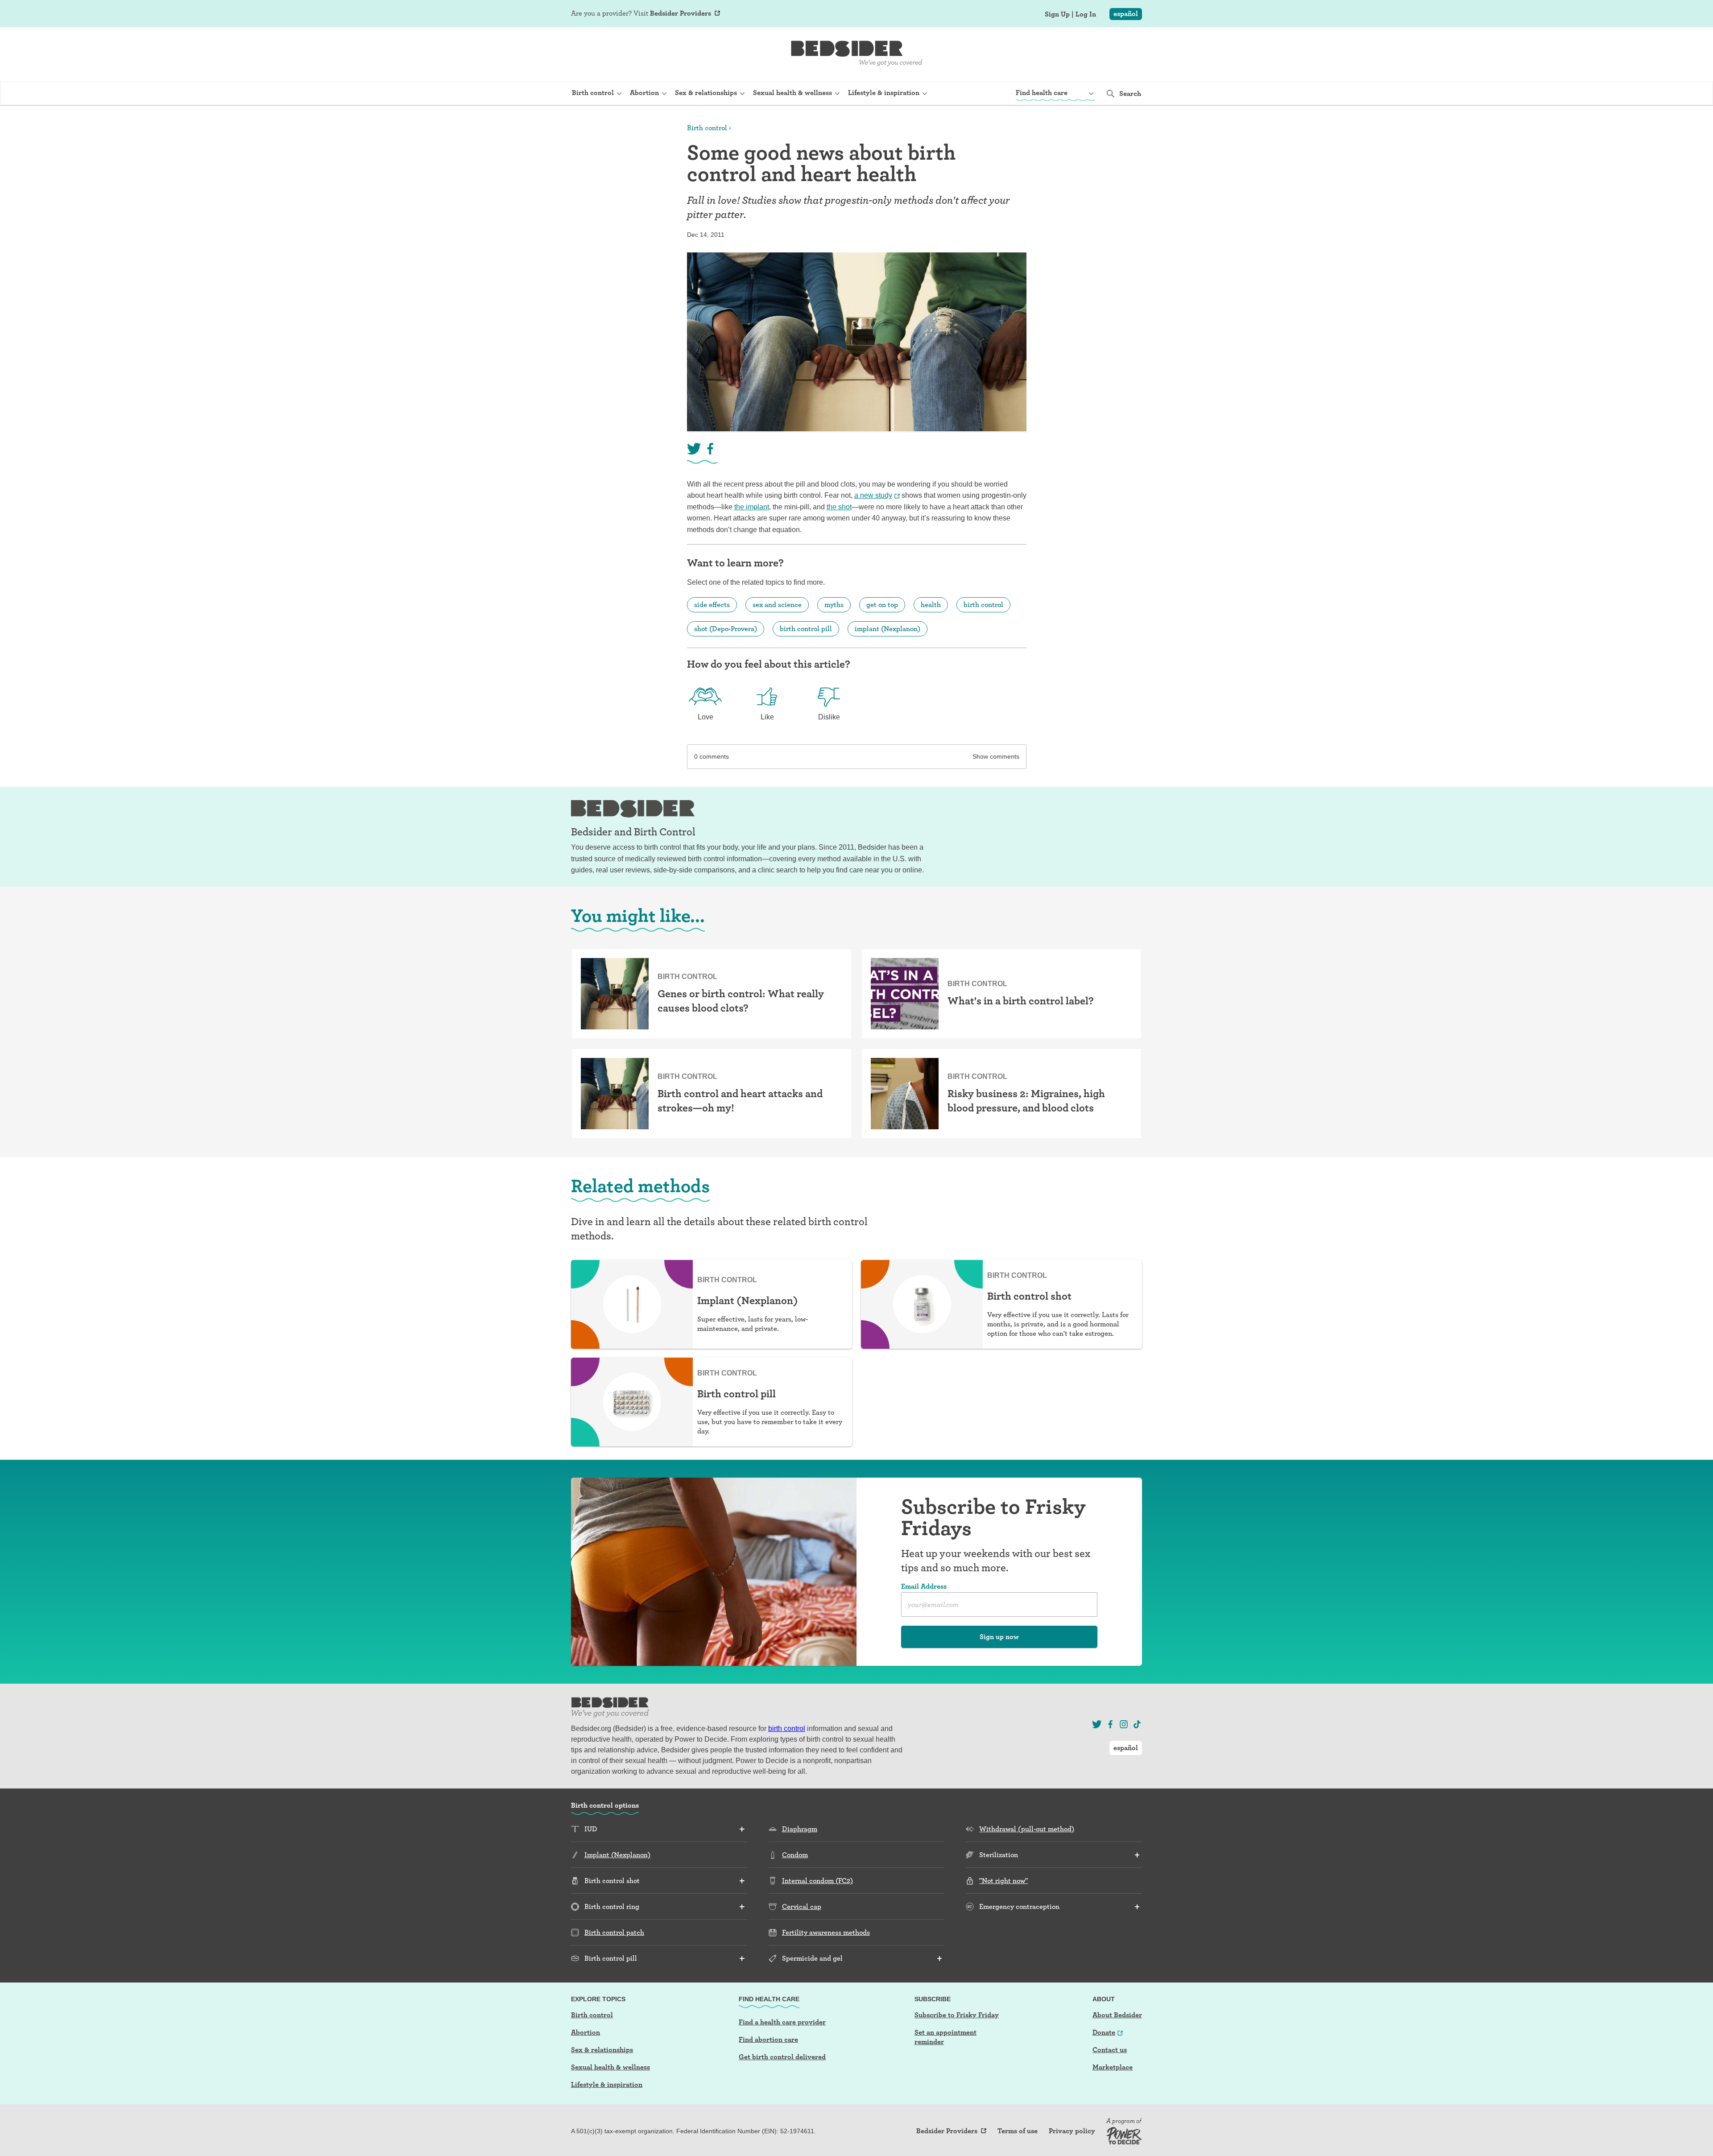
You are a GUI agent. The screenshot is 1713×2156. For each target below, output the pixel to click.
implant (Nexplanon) (888, 629)
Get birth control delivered (782, 2057)
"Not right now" (1003, 1881)
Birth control (707, 128)
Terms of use (1018, 2131)
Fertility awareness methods (826, 1932)
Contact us (1110, 2050)
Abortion (585, 2032)
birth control (983, 605)
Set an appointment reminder (945, 2037)
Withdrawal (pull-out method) (1027, 1829)
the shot (839, 507)
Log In (1086, 14)
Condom (795, 1855)
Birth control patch (614, 1932)
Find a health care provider (782, 2022)
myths (834, 605)
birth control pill (806, 629)
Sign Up (1057, 14)
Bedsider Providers (681, 13)
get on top (882, 605)
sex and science (777, 605)
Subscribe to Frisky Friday (957, 2015)
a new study (873, 495)
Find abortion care (768, 2039)
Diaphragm (800, 1829)
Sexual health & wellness (610, 2067)
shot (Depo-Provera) (726, 629)
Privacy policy (1072, 2131)
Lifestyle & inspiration (607, 2084)
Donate (1104, 2032)
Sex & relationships (602, 2050)
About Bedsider (1117, 2015)
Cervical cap (802, 1906)
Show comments (996, 756)
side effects (712, 605)
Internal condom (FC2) (817, 1881)
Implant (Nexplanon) (617, 1855)
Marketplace (1113, 2067)
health (931, 605)
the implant (752, 507)
